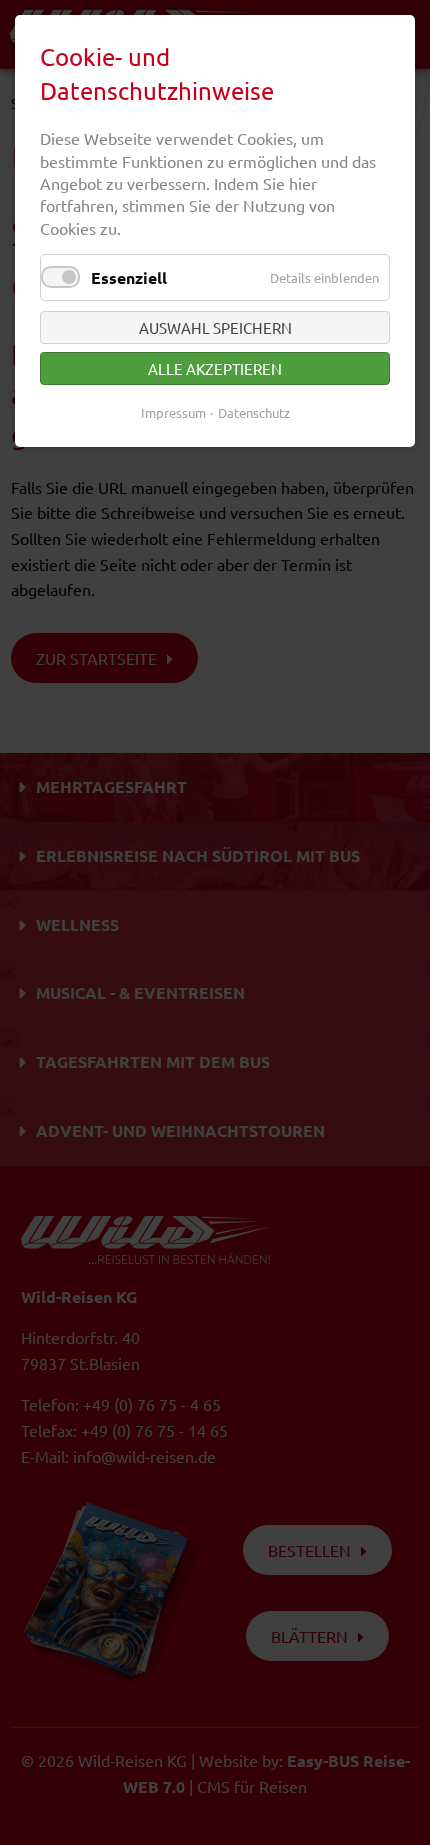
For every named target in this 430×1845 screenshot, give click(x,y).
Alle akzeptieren (215, 368)
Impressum (173, 412)
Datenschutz (254, 412)
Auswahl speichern (215, 327)
